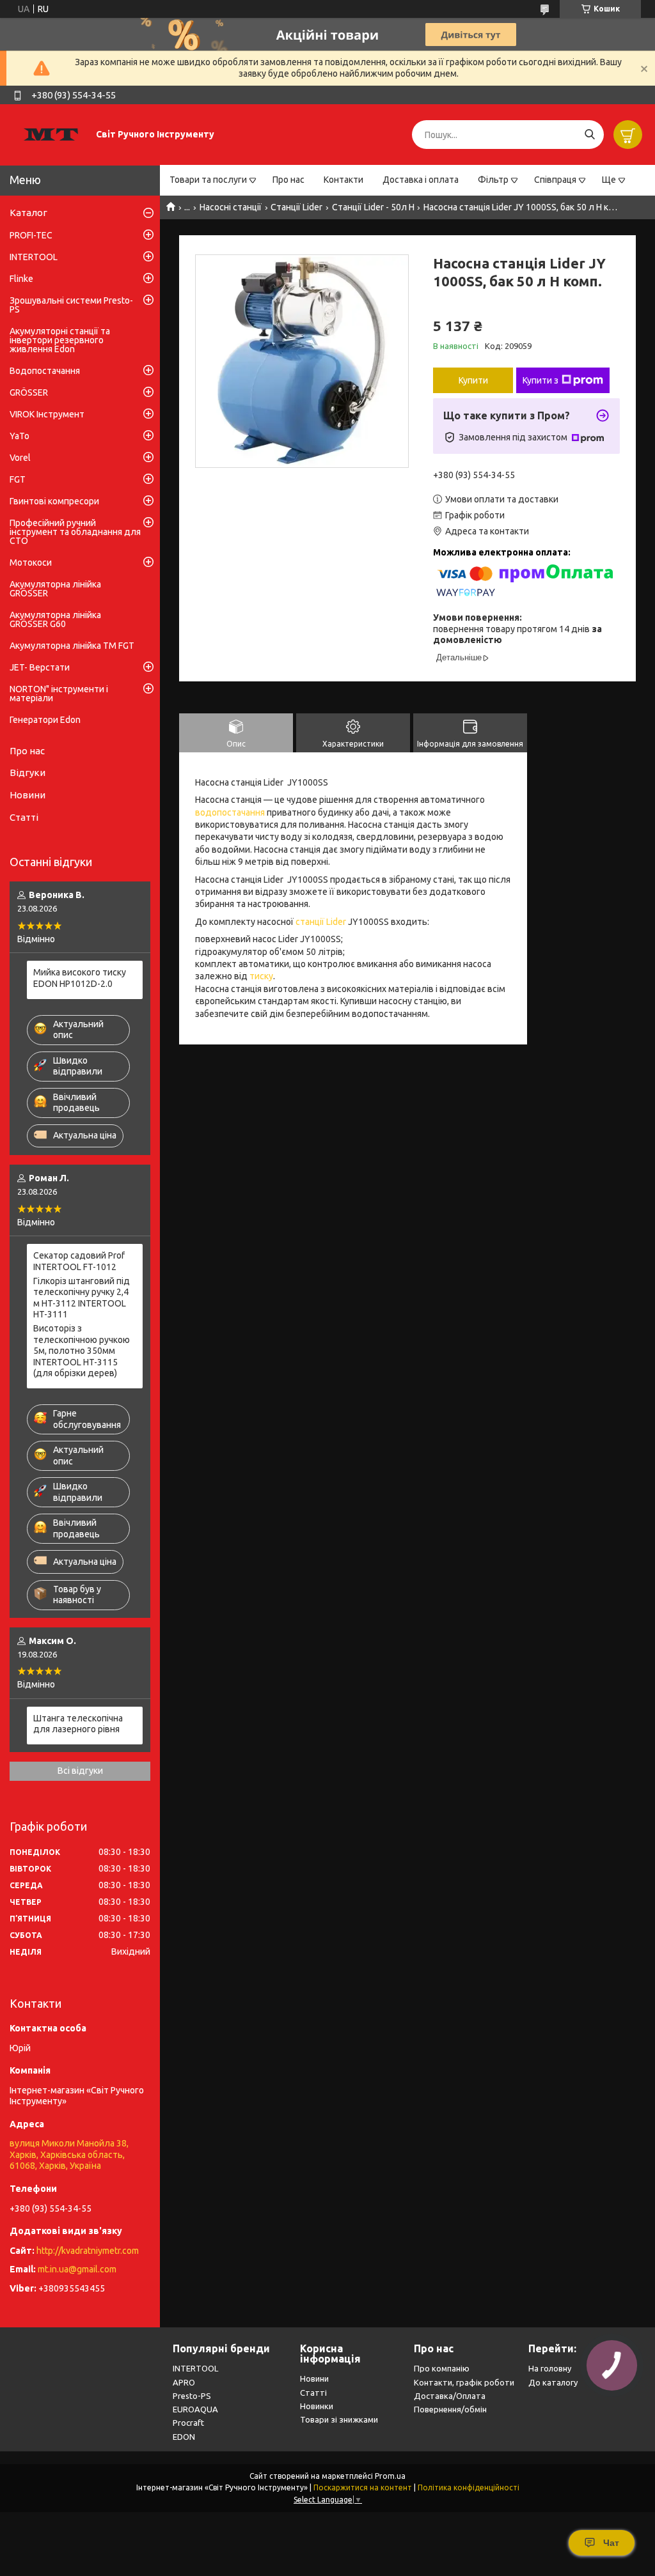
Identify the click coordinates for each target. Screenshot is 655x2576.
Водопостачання (45, 371)
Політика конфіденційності (469, 2487)
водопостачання (230, 812)
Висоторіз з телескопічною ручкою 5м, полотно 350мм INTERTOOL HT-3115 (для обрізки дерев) (82, 1351)
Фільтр (493, 180)
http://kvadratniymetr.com (88, 2251)
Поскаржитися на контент (363, 2487)
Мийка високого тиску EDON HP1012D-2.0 (80, 978)
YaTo (20, 436)
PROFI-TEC (31, 235)
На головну (550, 2368)
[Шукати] (589, 135)
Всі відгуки (80, 1771)
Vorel (20, 458)
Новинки (317, 2406)
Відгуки (28, 772)
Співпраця (555, 180)
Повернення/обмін (450, 2409)
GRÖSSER (29, 392)
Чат (611, 2543)
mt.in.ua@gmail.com (77, 2269)
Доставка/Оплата (450, 2396)
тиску (261, 976)
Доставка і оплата (421, 180)
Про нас (288, 180)
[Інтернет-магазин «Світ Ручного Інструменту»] (51, 134)
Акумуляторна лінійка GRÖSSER (55, 589)
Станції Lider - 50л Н (373, 207)
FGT (18, 479)
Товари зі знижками (339, 2419)
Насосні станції (231, 207)
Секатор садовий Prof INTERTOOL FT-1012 (79, 1261)
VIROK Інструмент (47, 414)
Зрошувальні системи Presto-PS (71, 305)
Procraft (188, 2423)
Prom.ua (390, 2476)
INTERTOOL (34, 257)
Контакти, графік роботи (464, 2382)
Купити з (541, 380)
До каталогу (553, 2382)
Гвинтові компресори (54, 501)
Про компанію (442, 2368)
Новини (28, 795)
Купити (473, 380)
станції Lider (321, 922)
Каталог (28, 213)
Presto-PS (192, 2396)
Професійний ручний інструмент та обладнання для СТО (75, 532)
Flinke (21, 279)
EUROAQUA (195, 2409)
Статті (24, 817)
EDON (184, 2437)
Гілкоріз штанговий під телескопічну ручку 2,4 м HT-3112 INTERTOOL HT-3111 (82, 1298)
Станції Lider (296, 207)
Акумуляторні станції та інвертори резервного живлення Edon (60, 340)
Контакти (343, 180)
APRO (184, 2382)
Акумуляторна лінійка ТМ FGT (72, 646)
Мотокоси (31, 563)
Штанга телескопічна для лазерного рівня (78, 1724)
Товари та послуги (208, 180)
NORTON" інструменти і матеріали (59, 694)
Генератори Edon (45, 720)
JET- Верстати (40, 667)
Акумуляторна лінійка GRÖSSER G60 (55, 619)
